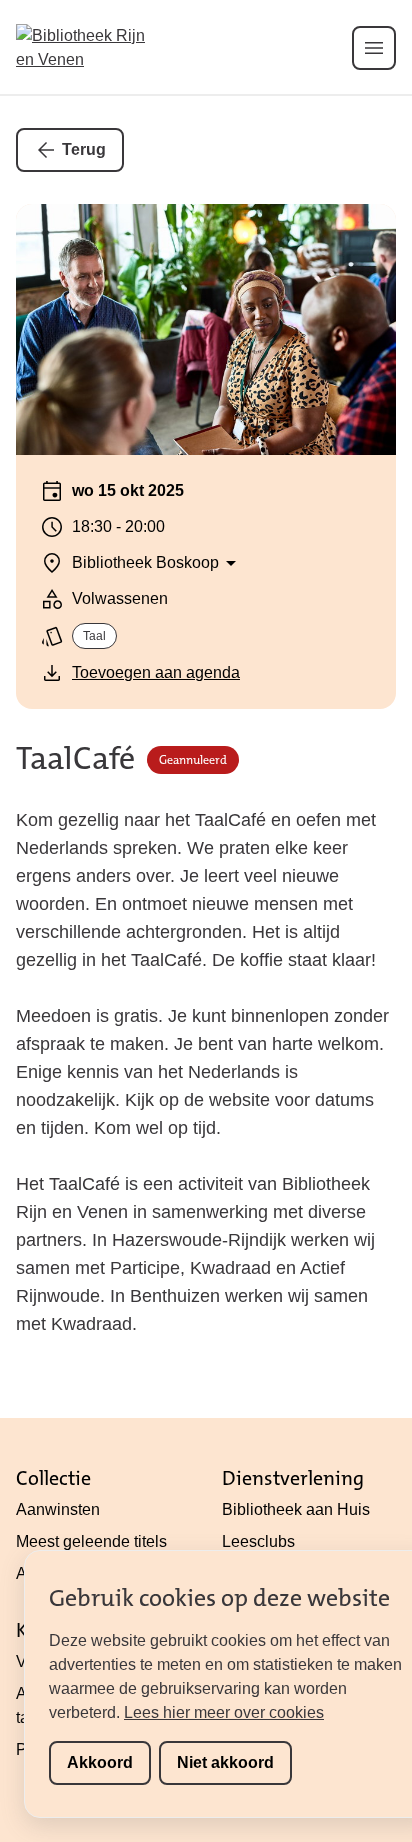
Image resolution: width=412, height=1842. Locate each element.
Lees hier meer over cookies (224, 1712)
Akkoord (100, 1762)
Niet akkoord (225, 1762)
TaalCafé (75, 759)
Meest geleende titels (91, 1541)
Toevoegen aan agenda (156, 672)
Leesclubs (258, 1541)
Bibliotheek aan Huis (296, 1509)
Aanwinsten (58, 1509)
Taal (94, 636)
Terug (84, 149)
